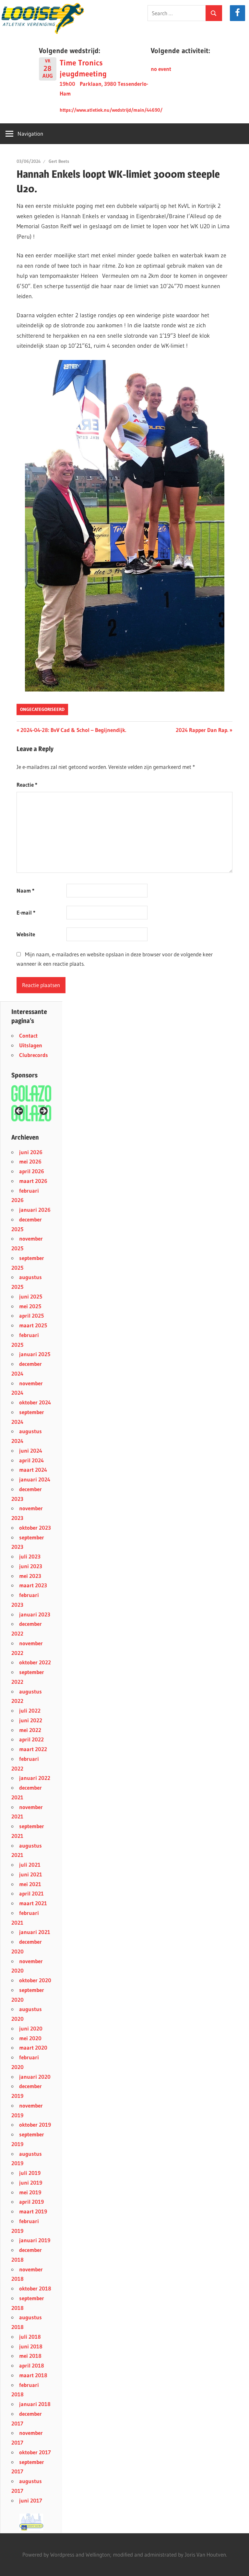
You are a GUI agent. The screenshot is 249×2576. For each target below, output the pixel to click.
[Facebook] (237, 13)
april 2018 (32, 2365)
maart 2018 (33, 2375)
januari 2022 (35, 1778)
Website (26, 934)
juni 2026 (31, 1152)
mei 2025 (30, 1306)
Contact (28, 1035)
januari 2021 (35, 1932)
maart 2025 (33, 1325)
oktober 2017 (35, 2452)
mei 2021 (30, 1884)
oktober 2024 (35, 1402)
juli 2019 (30, 2173)
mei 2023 (30, 1576)
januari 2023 (35, 1614)
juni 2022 (31, 1720)
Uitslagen (31, 1045)
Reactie (27, 785)
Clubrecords (34, 1055)
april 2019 (31, 2202)
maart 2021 (33, 1903)
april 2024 (31, 1460)
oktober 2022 (35, 1662)
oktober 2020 (35, 1980)
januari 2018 (35, 2404)
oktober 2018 (35, 2288)
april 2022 (31, 1739)
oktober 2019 (35, 2125)
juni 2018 (31, 2346)
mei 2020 (30, 2038)
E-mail (26, 912)
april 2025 (31, 1316)
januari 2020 (35, 2077)
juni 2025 (31, 1296)
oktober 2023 (35, 1528)
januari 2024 (35, 1479)
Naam (25, 890)
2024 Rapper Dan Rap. (202, 730)
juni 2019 (31, 2182)
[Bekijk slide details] (31, 1113)
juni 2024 (31, 1451)
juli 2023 (30, 1556)
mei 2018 (30, 2356)
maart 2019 (33, 2211)
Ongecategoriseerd (42, 709)
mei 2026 (30, 1161)
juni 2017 (31, 2500)
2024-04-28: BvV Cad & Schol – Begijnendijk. (73, 730)
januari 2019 (35, 2240)
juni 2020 (31, 2028)
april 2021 (31, 1893)
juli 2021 (30, 1865)
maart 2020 (33, 2047)
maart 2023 (33, 1585)
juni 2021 (31, 1874)
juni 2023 (31, 1566)
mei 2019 (30, 2192)
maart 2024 (33, 1470)
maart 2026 (33, 1181)
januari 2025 (35, 1354)
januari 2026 (35, 1210)
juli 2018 (30, 2337)
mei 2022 (30, 1730)
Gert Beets (59, 161)
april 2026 (32, 1171)
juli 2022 (30, 1710)
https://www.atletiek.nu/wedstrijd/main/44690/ (111, 110)
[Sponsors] (31, 1093)
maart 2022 (33, 1749)
